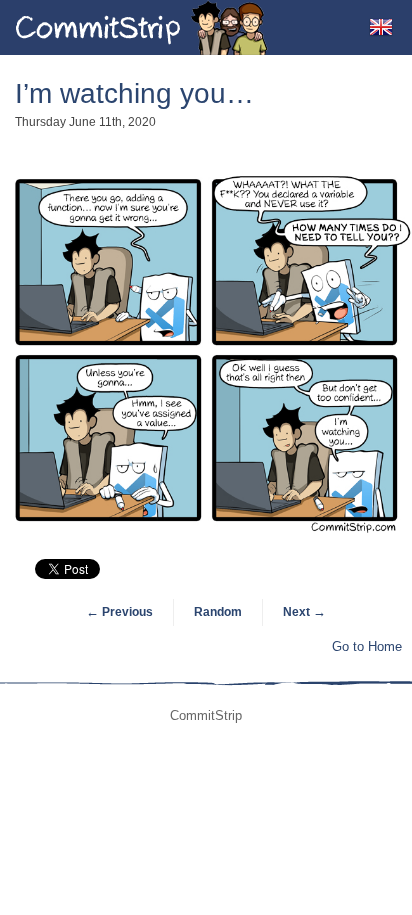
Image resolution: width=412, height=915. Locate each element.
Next (304, 612)
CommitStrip (142, 27)
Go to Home (367, 646)
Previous (119, 612)
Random (218, 612)
